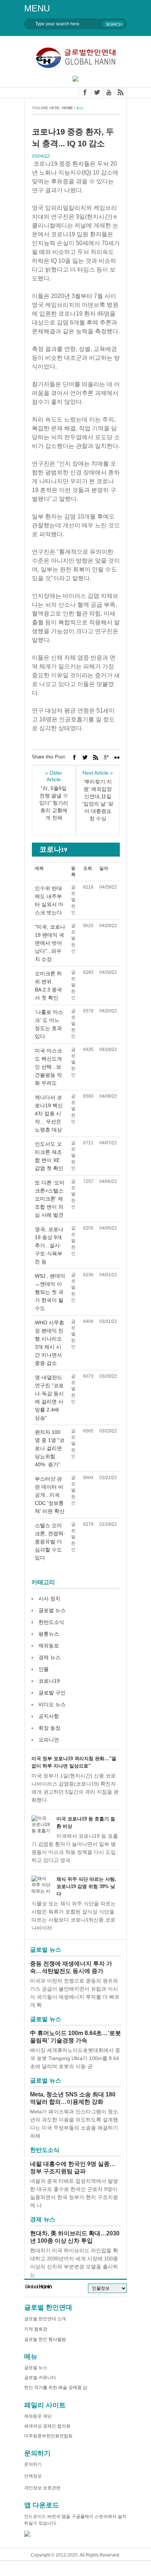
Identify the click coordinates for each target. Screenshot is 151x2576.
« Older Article (54, 776)
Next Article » (98, 773)
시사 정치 (49, 1599)
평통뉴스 (49, 1634)
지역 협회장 (36, 2329)
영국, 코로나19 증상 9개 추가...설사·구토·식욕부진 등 (49, 1245)
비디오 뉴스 (52, 1704)
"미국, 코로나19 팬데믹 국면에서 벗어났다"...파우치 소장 (50, 943)
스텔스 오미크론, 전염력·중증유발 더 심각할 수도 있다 (50, 1542)
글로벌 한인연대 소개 (45, 2319)
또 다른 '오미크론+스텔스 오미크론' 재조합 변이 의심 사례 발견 (50, 1199)
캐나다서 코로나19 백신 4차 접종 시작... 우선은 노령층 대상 (49, 1113)
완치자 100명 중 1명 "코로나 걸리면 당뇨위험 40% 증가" (50, 1448)
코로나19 (49, 1681)
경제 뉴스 (49, 1657)
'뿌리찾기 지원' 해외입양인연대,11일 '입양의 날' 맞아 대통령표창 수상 (98, 800)
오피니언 (49, 1740)
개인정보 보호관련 (42, 2488)
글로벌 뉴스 (52, 1610)
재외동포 (49, 1646)
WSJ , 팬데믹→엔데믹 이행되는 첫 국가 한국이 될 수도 (50, 1292)
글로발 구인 (52, 1693)
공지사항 (49, 1716)
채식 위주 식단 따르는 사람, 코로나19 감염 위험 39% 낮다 (86, 1886)
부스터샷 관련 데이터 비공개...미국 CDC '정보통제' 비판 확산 (50, 1495)
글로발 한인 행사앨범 (45, 2339)
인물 (44, 1669)
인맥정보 (33, 2476)
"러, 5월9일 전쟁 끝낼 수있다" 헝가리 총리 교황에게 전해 (54, 803)
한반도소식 (51, 1622)
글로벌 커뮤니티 (40, 2378)
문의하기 (33, 2464)
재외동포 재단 (38, 2416)
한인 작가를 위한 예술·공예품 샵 (56, 2387)
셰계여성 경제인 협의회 (47, 2426)
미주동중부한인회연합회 (48, 2436)
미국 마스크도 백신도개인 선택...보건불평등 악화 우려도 (48, 1067)
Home (67, 108)
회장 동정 (49, 1728)
